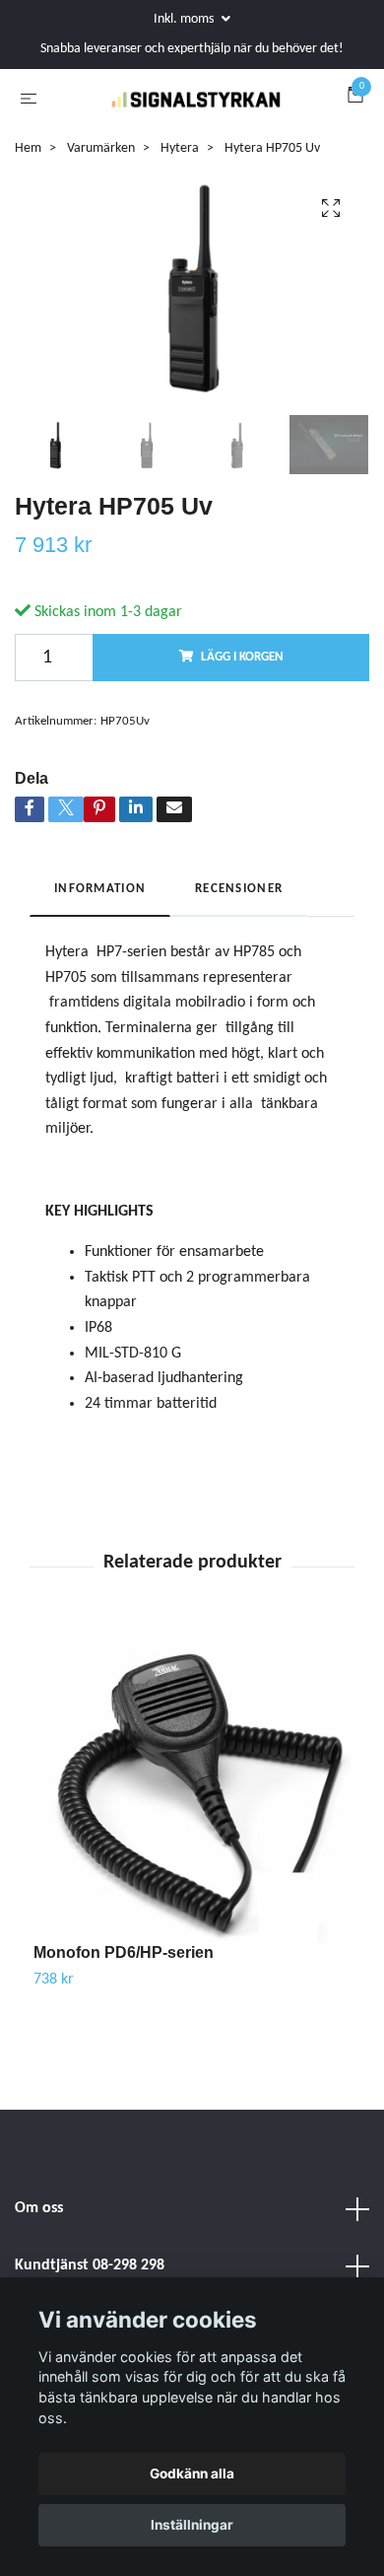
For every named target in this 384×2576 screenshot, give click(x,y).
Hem (28, 232)
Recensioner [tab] (239, 973)
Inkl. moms (185, 19)
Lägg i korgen (242, 741)
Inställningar (192, 2525)
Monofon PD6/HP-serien (124, 2037)
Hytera (180, 232)
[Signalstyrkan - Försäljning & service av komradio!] (188, 141)
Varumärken (101, 232)
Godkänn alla (192, 2473)
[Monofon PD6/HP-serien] (192, 1869)
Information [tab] (100, 973)
